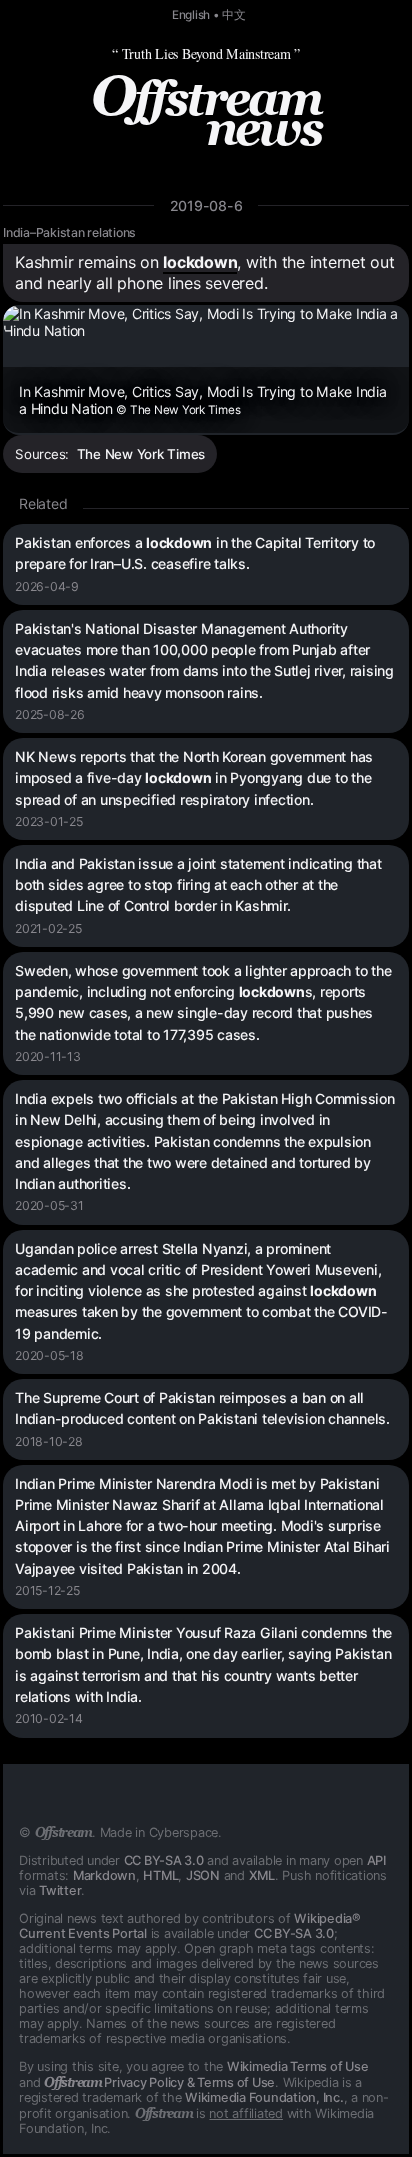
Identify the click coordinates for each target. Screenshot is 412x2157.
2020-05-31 (49, 1205)
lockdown (200, 262)
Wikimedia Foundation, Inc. (264, 2097)
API (376, 1860)
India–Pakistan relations (69, 232)
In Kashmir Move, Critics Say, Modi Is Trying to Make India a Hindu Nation (203, 400)
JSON (203, 1875)
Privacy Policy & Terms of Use (159, 2082)
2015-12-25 (47, 1590)
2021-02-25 (48, 928)
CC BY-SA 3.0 (164, 1860)
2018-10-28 (49, 1441)
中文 (234, 15)
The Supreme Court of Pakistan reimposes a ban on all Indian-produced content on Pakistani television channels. (202, 1408)
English (191, 15)
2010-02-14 (49, 1718)
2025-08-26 (50, 714)
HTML (160, 1875)
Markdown (104, 1875)
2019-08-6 (206, 205)
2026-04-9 (47, 586)
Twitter (60, 1890)
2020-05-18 (49, 1355)
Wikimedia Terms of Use (298, 2066)
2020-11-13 (48, 1056)
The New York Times (141, 454)
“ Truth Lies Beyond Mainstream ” (206, 53)
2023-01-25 (49, 821)
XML (262, 1875)
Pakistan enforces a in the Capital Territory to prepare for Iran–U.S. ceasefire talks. (195, 553)
